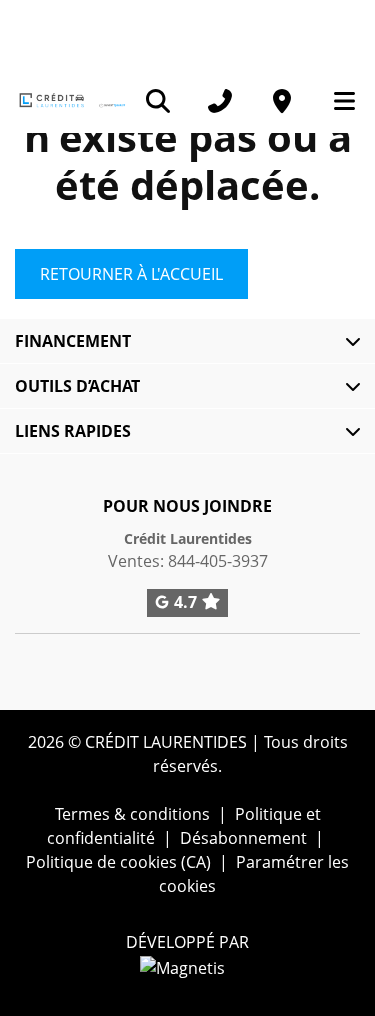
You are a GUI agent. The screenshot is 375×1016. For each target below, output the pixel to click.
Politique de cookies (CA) (118, 862)
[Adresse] (282, 101)
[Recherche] (158, 101)
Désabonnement (243, 838)
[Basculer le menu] (336, 101)
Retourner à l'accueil (131, 274)
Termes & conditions (132, 814)
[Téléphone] (220, 101)
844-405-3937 (218, 561)
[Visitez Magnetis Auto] (187, 966)
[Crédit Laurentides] (71, 100)
